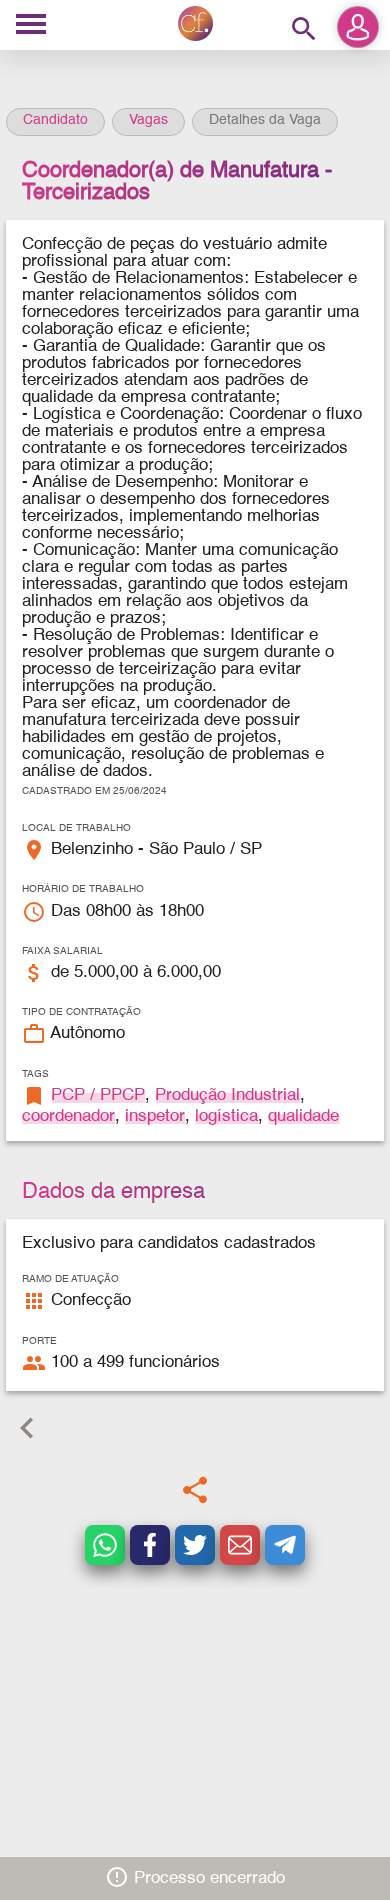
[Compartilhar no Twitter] (195, 1545)
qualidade (303, 1116)
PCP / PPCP (98, 1095)
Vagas (148, 120)
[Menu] (31, 25)
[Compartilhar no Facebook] (150, 1545)
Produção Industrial (227, 1095)
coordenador (68, 1116)
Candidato (55, 120)
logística (226, 1116)
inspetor (155, 1116)
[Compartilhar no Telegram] (285, 1545)
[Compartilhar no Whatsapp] (105, 1545)
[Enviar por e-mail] (240, 1545)
